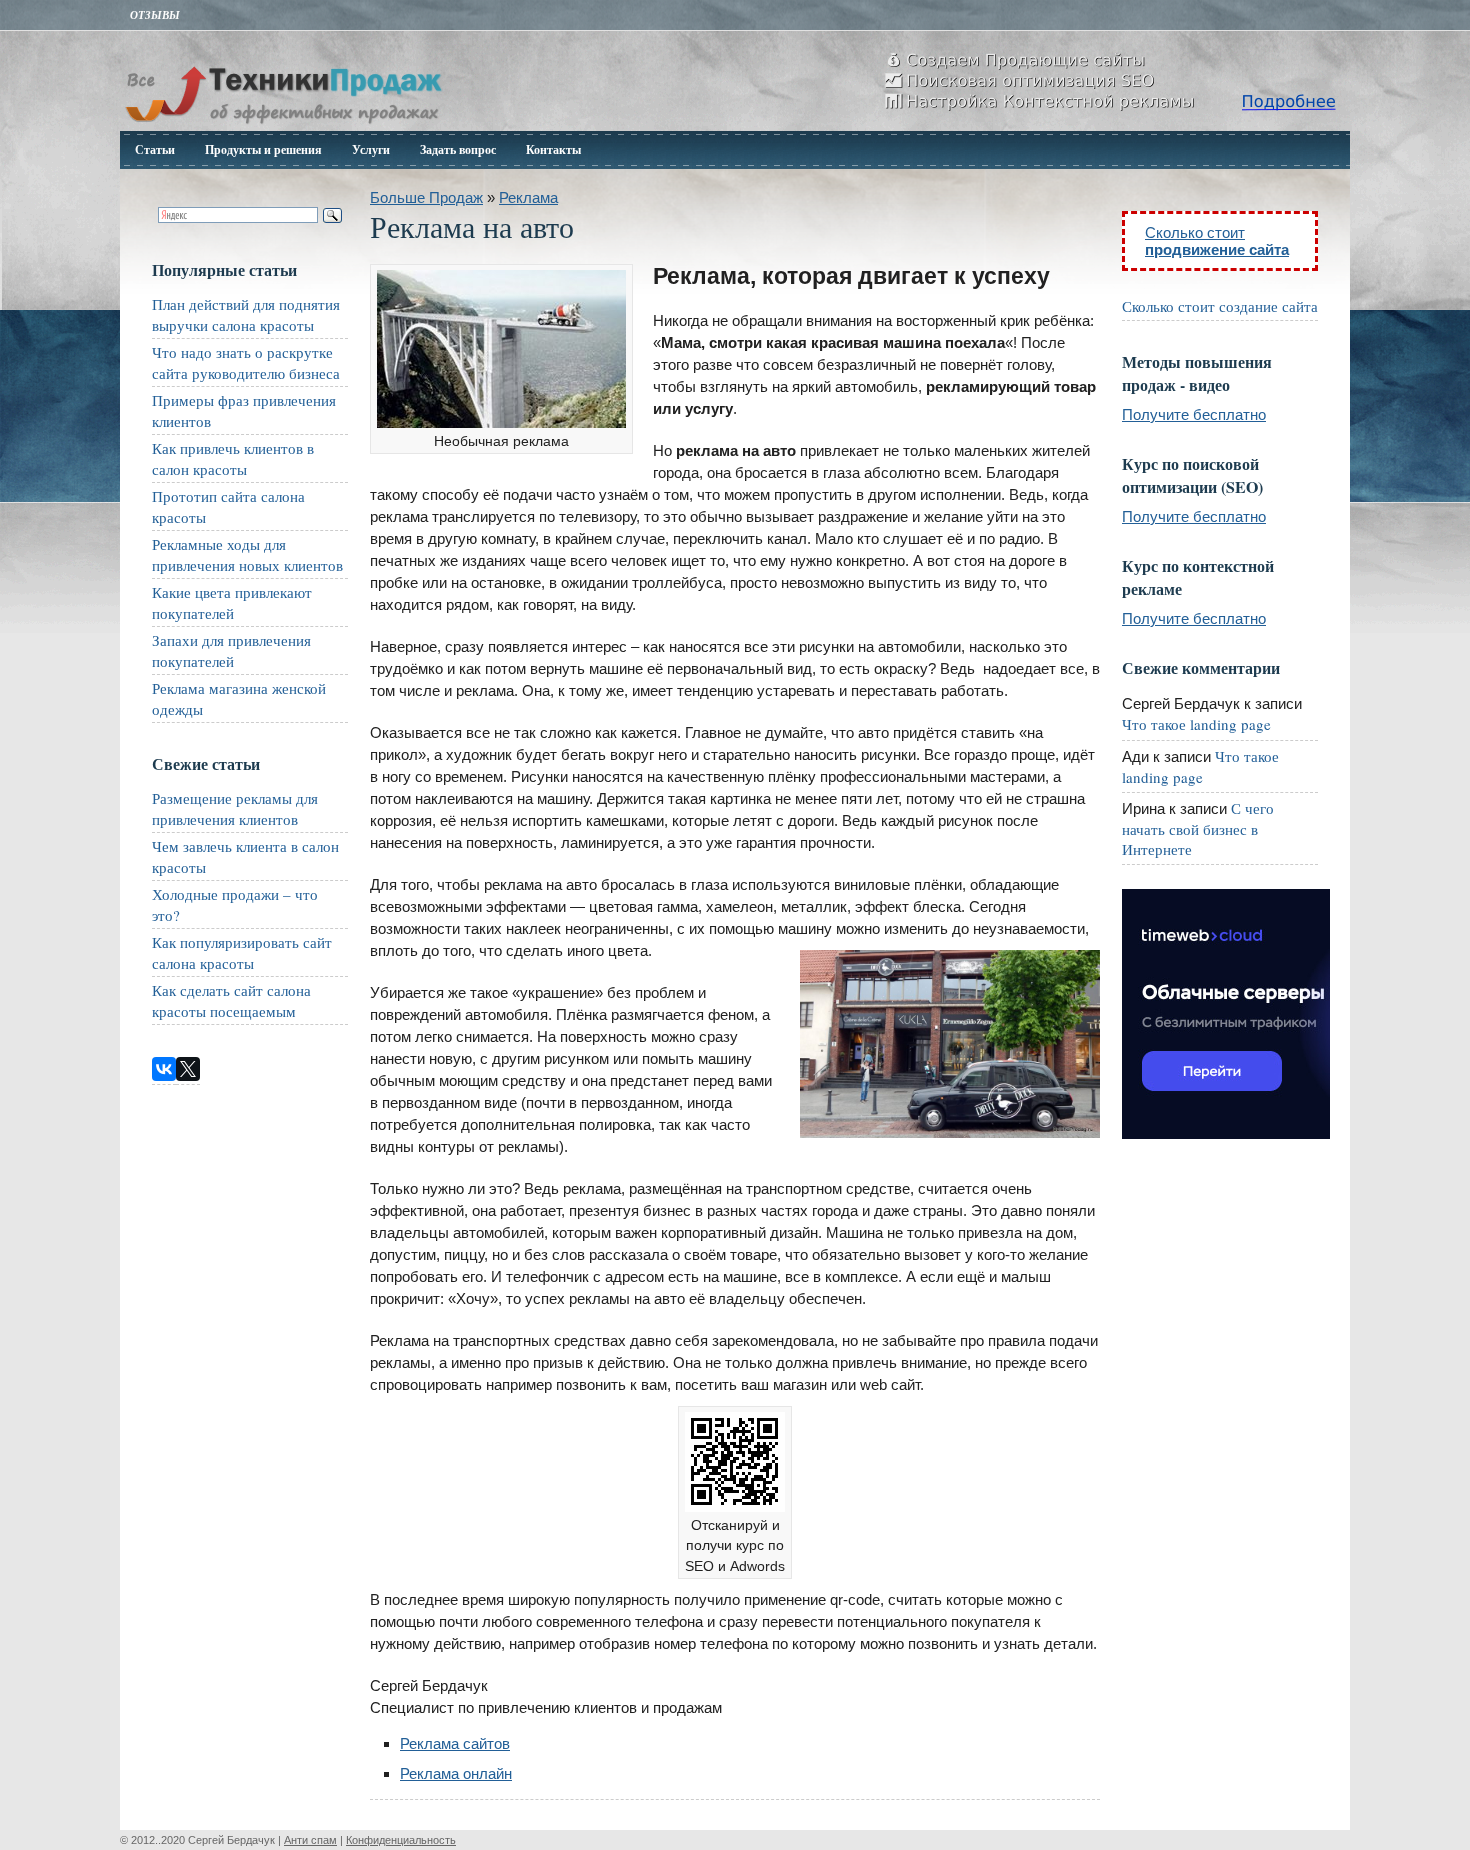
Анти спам (310, 1840)
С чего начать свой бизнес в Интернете (1198, 828)
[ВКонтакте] (164, 1069)
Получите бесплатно (1194, 414)
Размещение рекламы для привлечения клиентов (235, 808)
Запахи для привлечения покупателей (231, 650)
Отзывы (155, 15)
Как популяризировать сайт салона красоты (242, 952)
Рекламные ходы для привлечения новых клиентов (247, 554)
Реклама (528, 197)
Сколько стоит (1217, 241)
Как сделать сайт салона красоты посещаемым (231, 1000)
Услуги (371, 149)
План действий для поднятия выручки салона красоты (246, 314)
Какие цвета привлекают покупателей (232, 602)
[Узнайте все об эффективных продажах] (283, 125)
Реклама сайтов (455, 1743)
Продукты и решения (263, 149)
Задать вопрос (458, 149)
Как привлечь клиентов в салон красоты (233, 458)
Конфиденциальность (401, 1840)
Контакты (553, 149)
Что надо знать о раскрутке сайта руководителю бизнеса (246, 362)
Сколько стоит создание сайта (1220, 306)
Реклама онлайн (456, 1773)
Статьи (155, 149)
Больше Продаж (426, 197)
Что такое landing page (1196, 724)
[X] (188, 1069)
